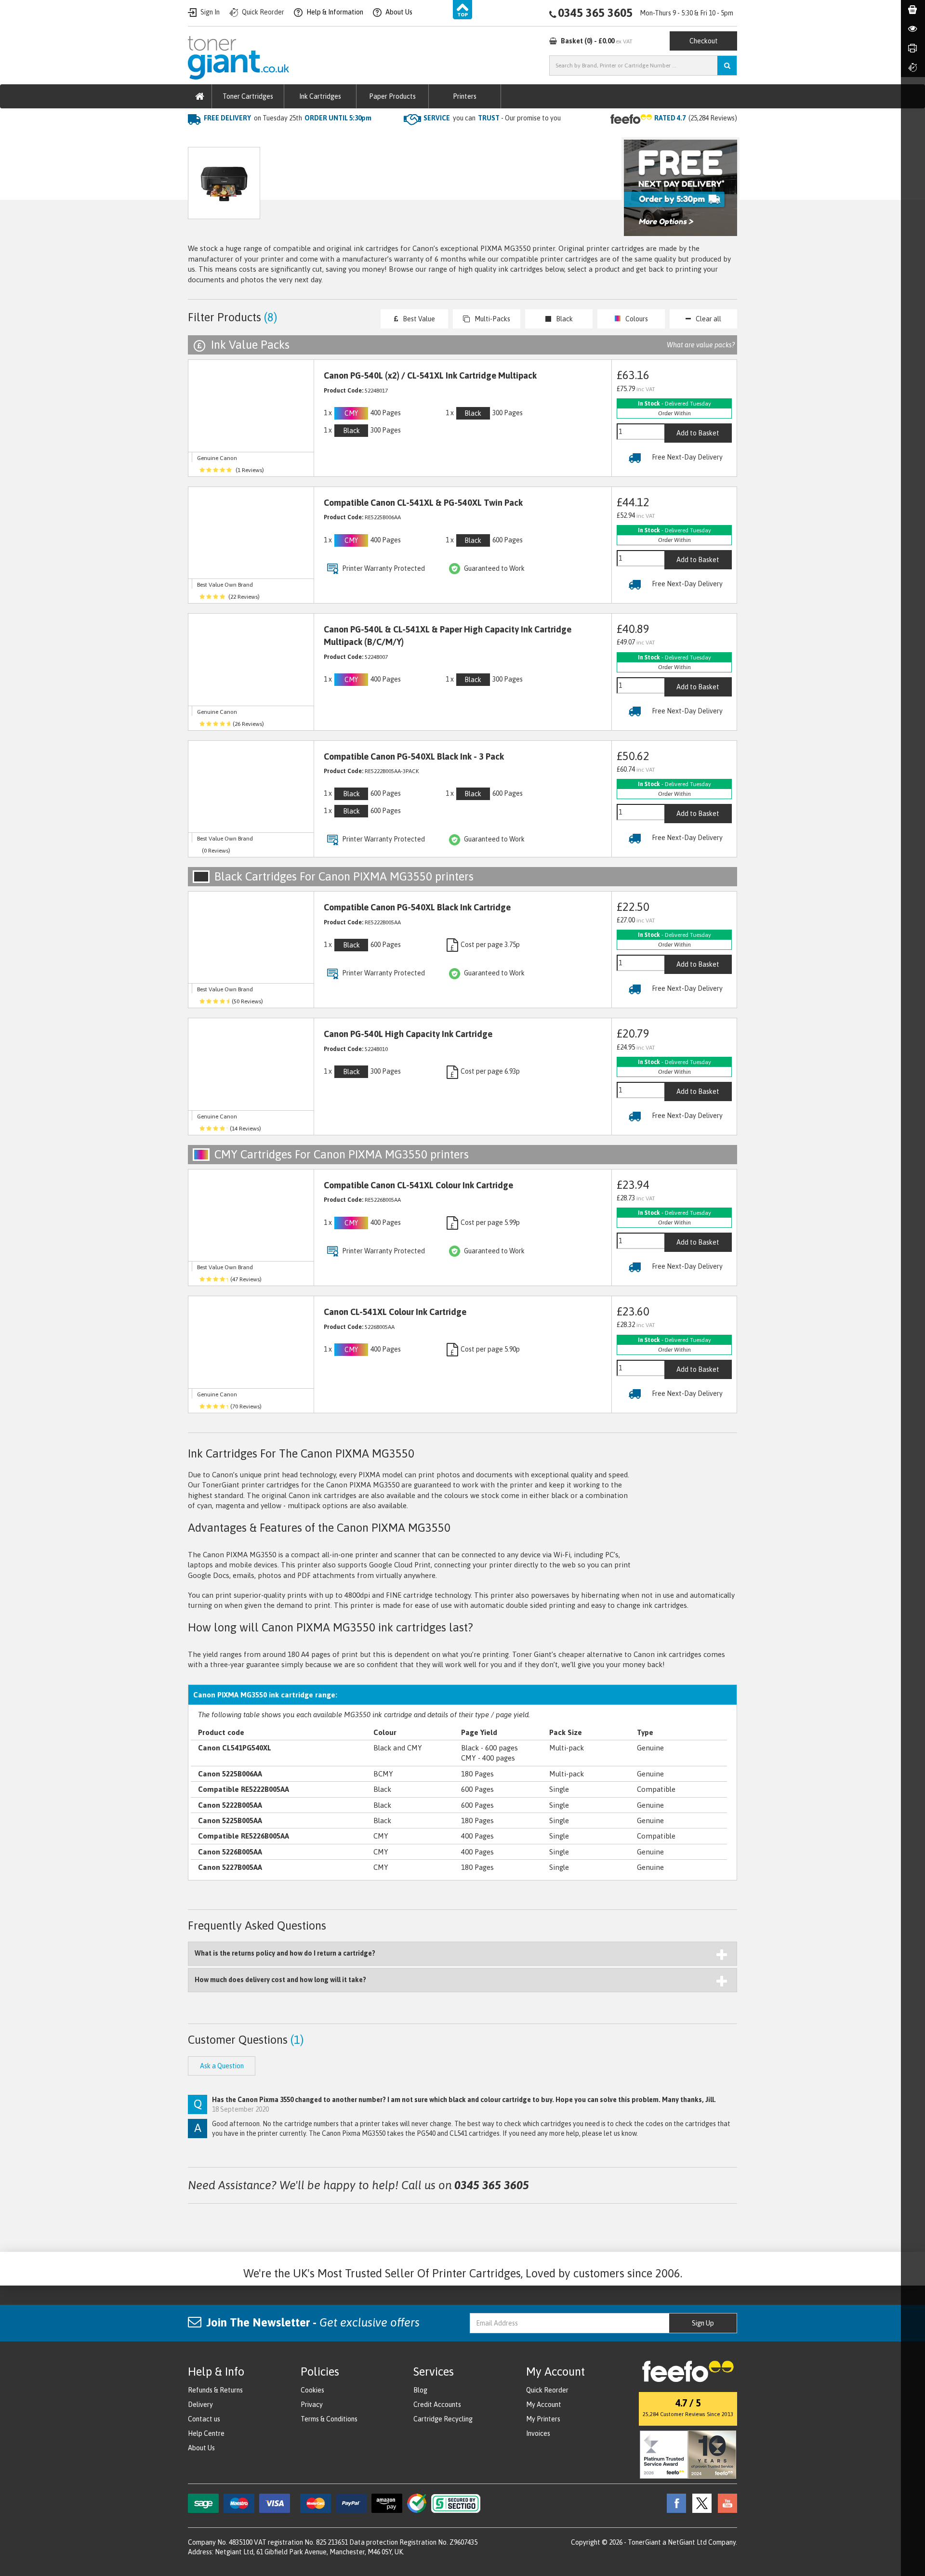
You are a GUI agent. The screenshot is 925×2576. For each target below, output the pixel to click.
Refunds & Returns (215, 2390)
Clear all (708, 319)
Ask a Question (392, 188)
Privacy (312, 2405)
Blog (420, 2390)
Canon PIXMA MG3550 (349, 138)
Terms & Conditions (329, 2419)
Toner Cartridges (248, 96)
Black (564, 319)
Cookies (312, 2390)
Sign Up (703, 2323)
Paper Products (392, 96)
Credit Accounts (437, 2405)
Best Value (419, 319)
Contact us (204, 2419)
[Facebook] (674, 2502)
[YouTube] (725, 2502)
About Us (201, 2448)
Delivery (200, 2405)
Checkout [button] (704, 41)
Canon (290, 138)
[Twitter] (700, 2502)
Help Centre (206, 2433)
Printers (465, 96)
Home (198, 138)
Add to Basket (698, 433)
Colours (637, 319)
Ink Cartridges (320, 96)
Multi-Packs (492, 319)
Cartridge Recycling (443, 2419)
